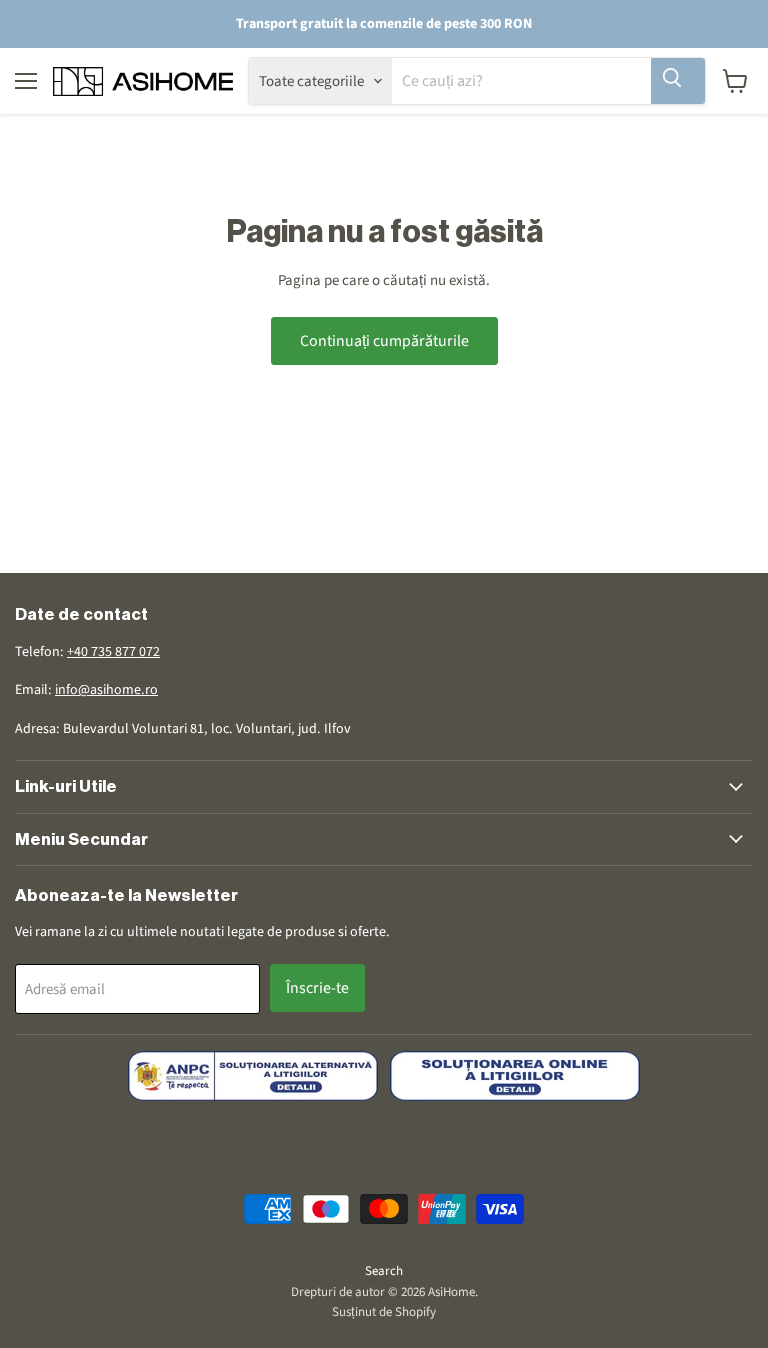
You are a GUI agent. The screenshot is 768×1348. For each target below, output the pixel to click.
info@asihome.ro (106, 690)
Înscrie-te (317, 988)
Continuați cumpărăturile (384, 341)
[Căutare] (678, 81)
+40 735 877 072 (113, 652)
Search (384, 1271)
